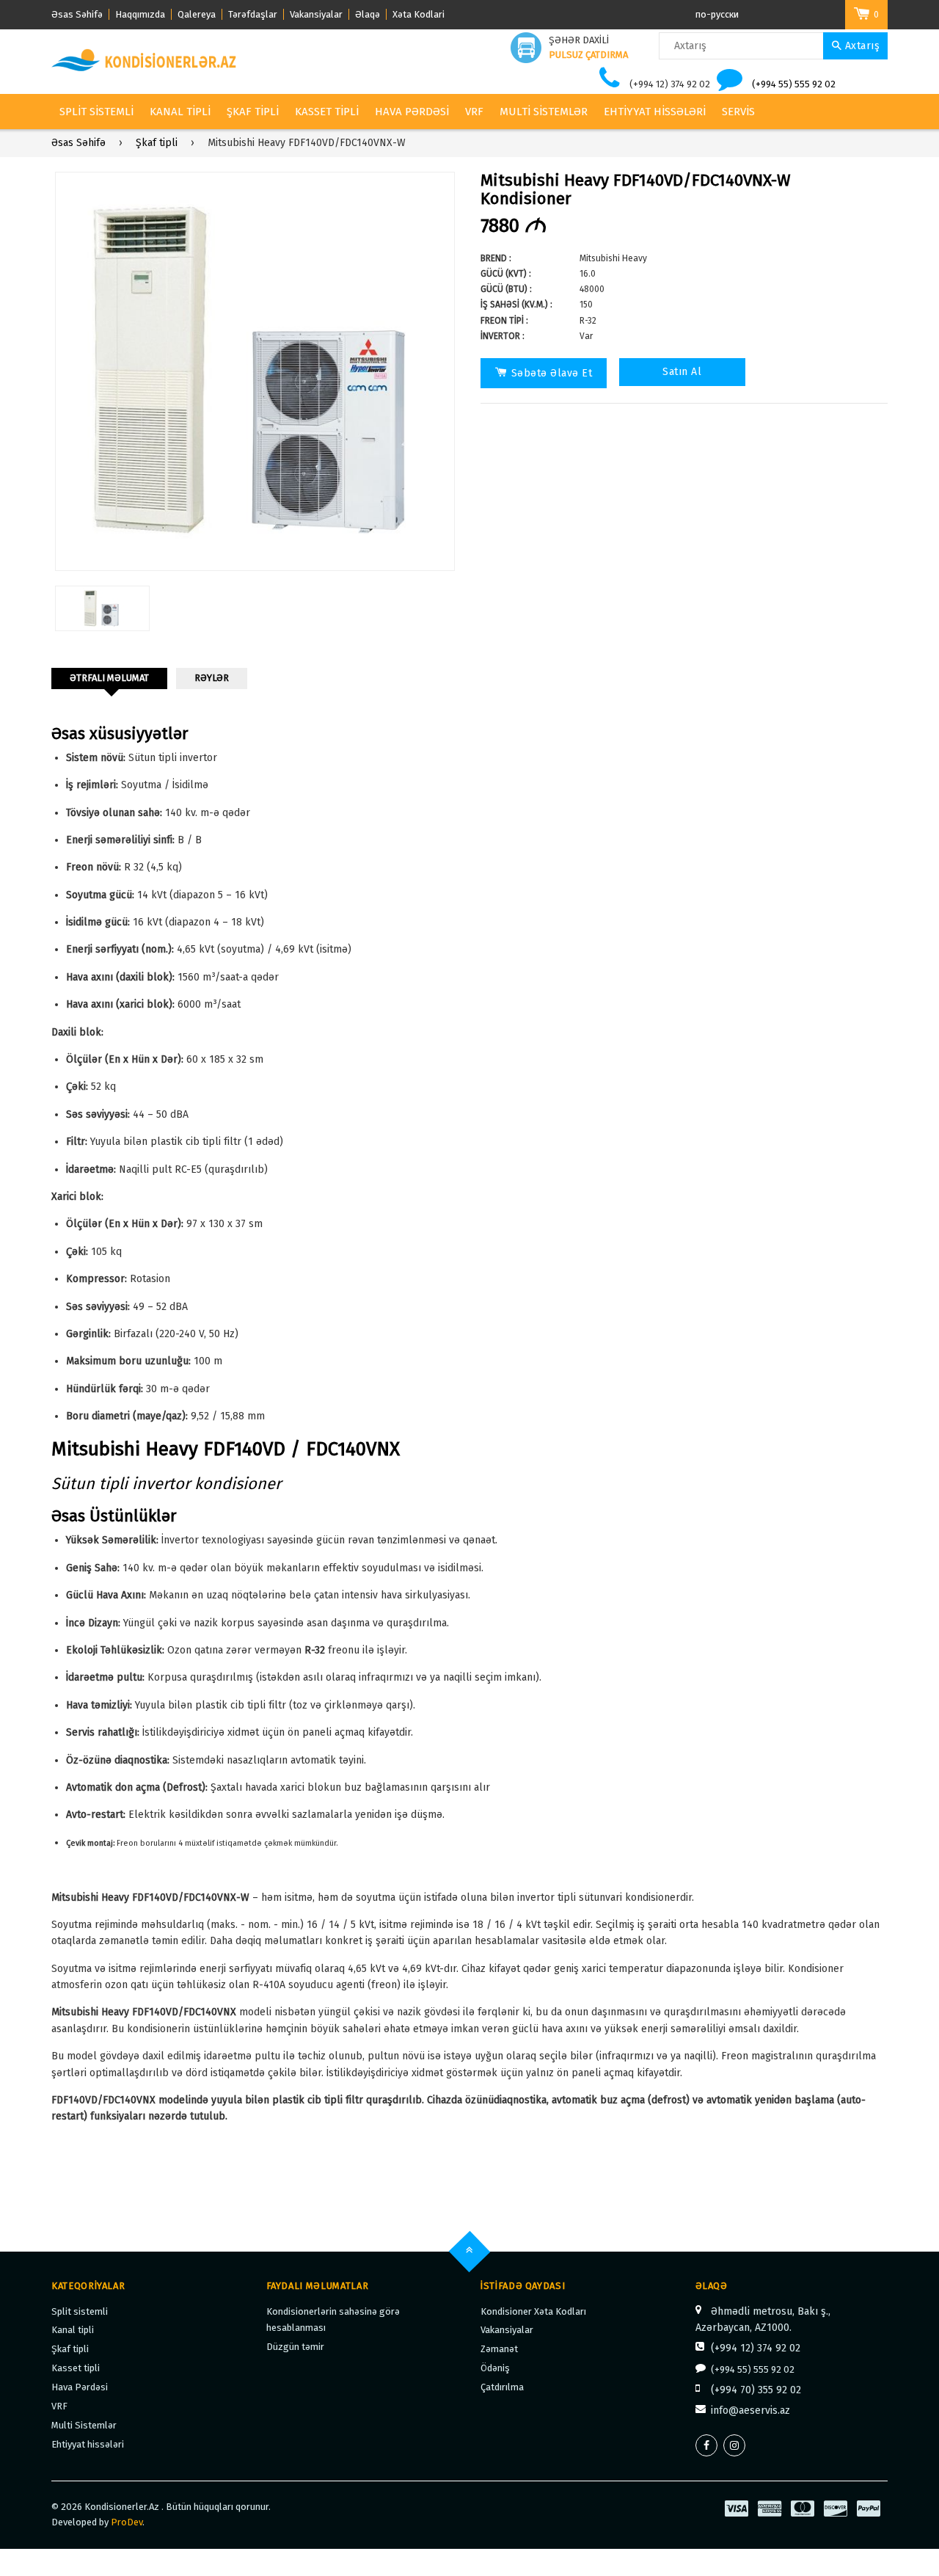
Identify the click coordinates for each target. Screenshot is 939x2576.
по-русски (717, 14)
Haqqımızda (140, 14)
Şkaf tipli (253, 112)
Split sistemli (96, 112)
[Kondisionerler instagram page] (734, 2445)
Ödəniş (495, 2368)
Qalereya (197, 14)
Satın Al (682, 372)
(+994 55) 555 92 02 (794, 84)
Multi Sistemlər (544, 112)
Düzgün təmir (295, 2347)
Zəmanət (499, 2349)
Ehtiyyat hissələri (655, 112)
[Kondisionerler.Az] (145, 61)
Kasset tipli (327, 112)
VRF (474, 112)
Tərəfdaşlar (253, 14)
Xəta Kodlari (419, 14)
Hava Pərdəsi (412, 112)
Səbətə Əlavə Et (552, 373)
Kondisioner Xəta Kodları (533, 2311)
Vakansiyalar (316, 14)
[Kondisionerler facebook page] (706, 2445)
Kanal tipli (180, 112)
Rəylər (212, 678)
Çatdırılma (502, 2387)
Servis (738, 112)
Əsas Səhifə (77, 14)
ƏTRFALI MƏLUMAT (109, 678)
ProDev (127, 2522)
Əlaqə (368, 14)
